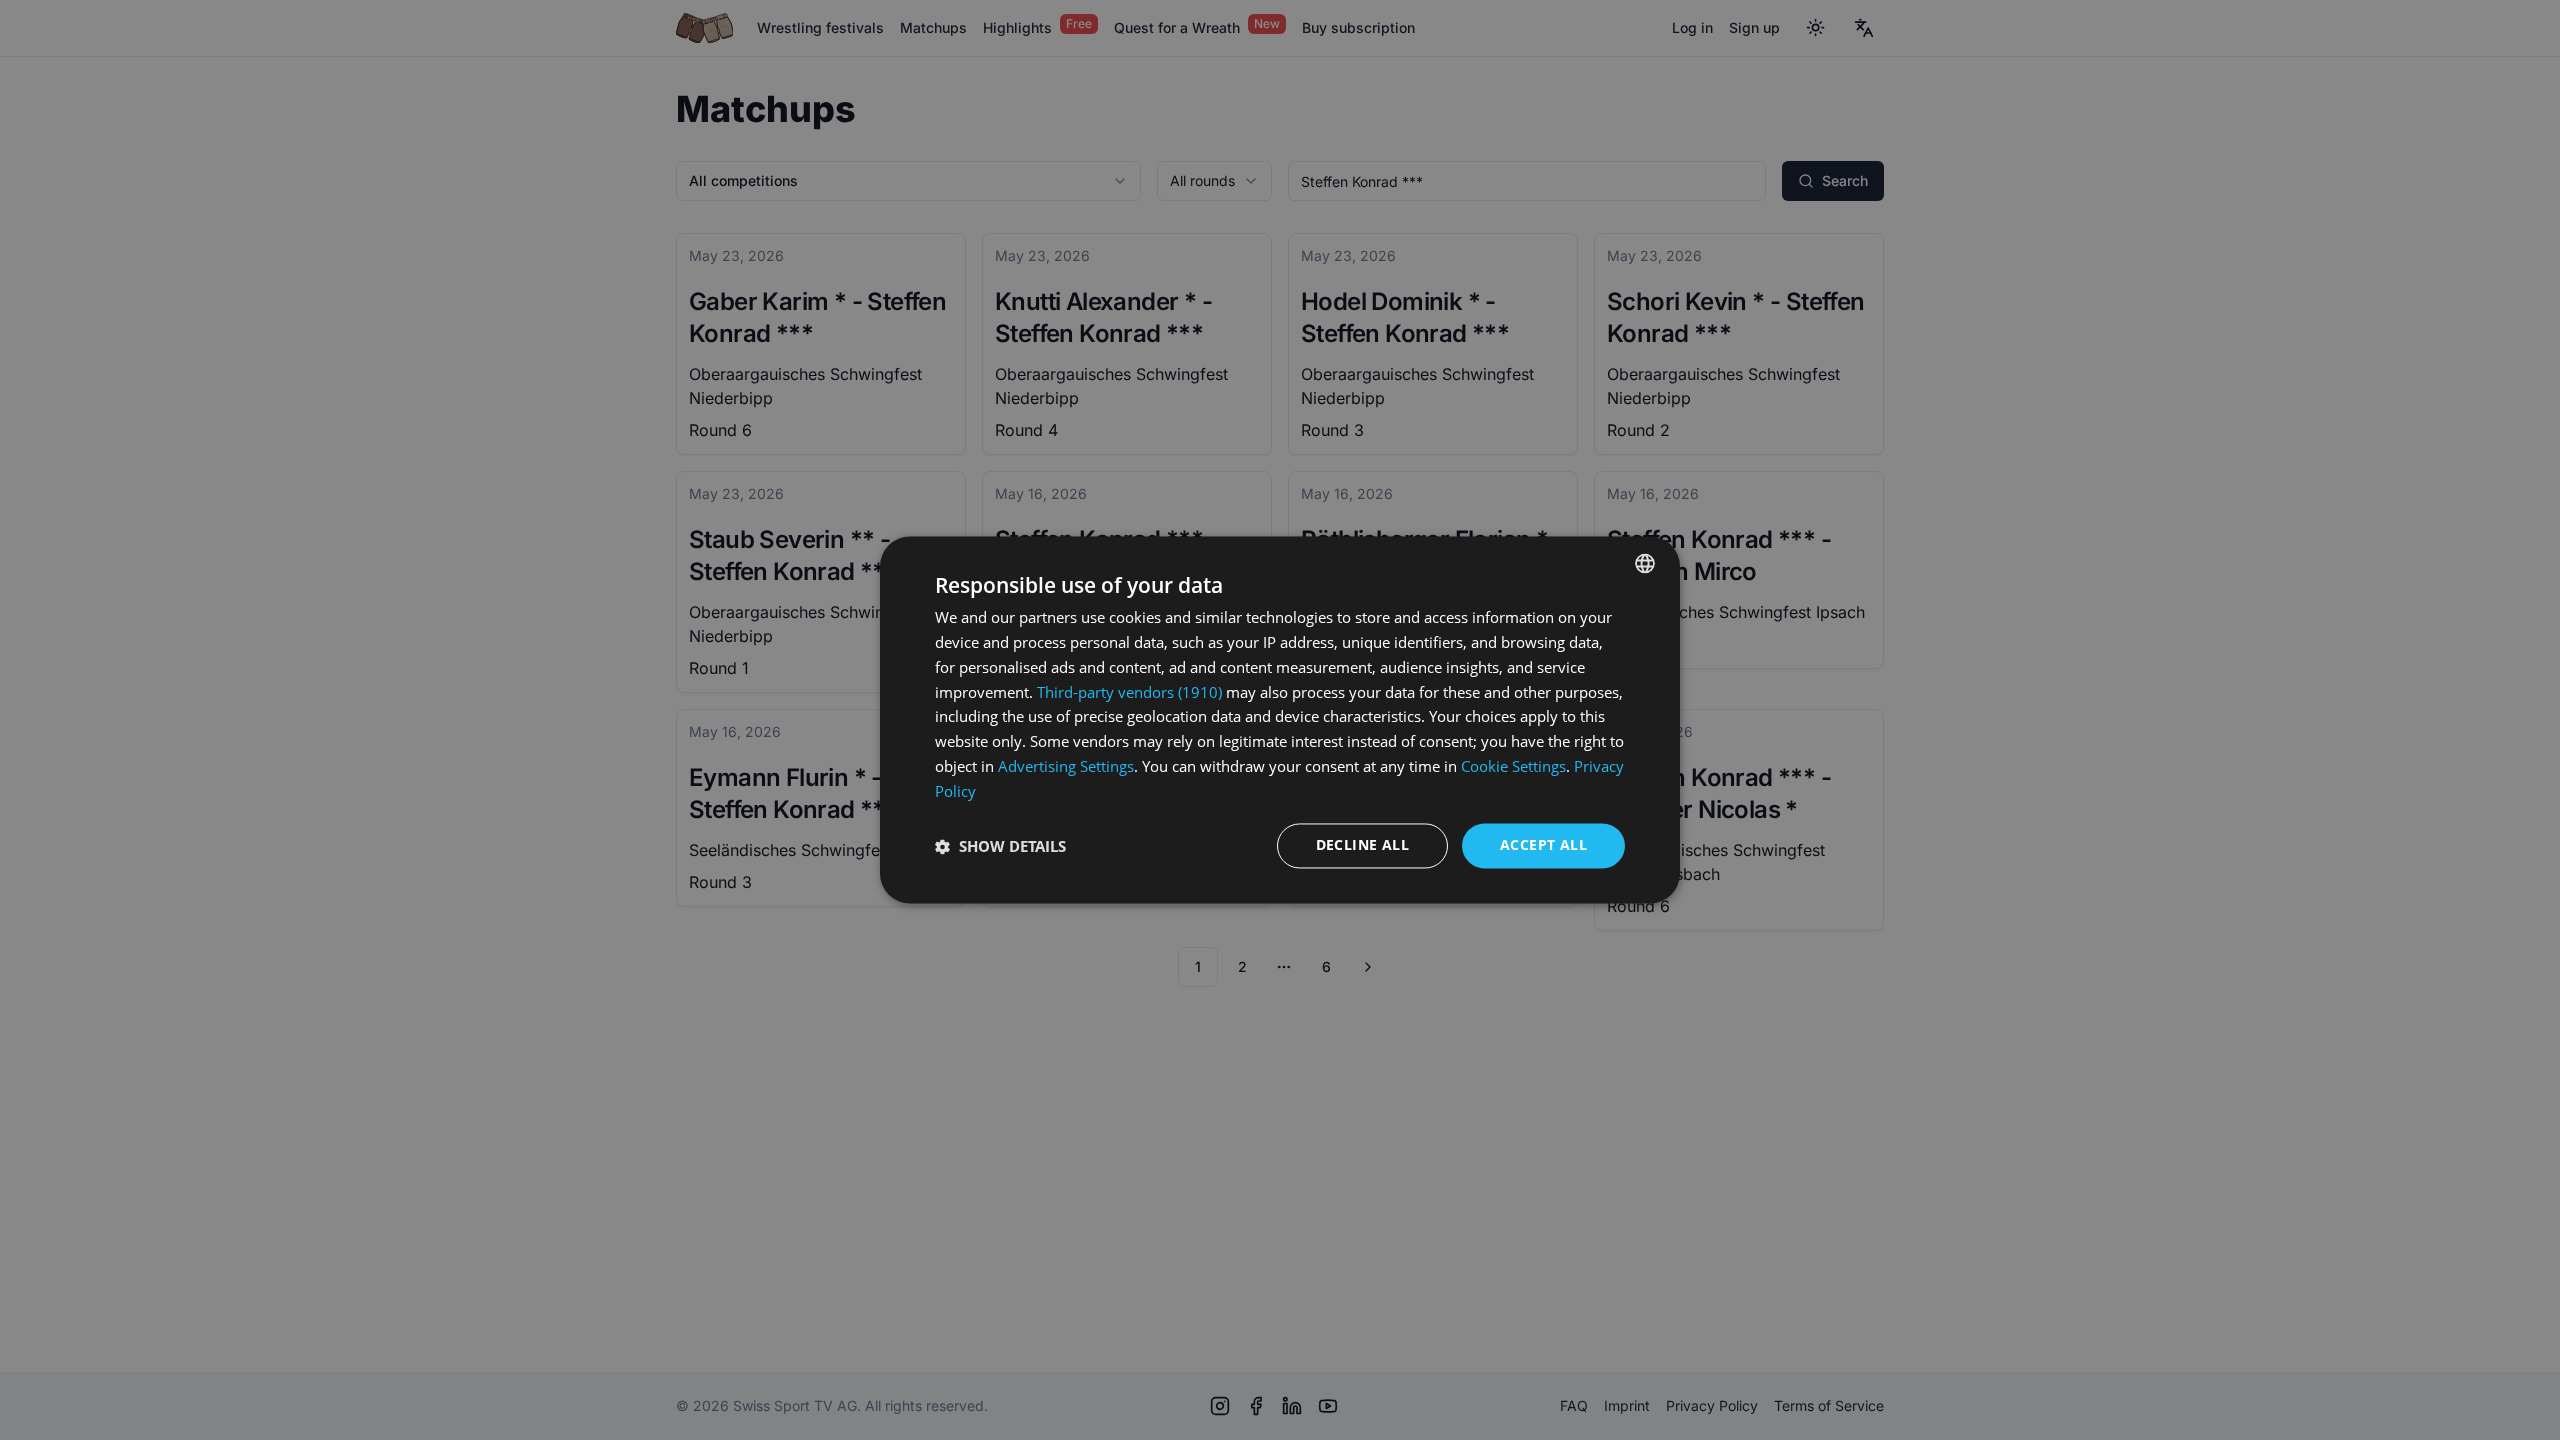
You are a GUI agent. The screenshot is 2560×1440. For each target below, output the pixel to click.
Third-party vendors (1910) (1129, 692)
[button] (1000, 846)
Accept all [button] (1543, 845)
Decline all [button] (1362, 845)
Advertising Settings (1066, 766)
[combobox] (1645, 563)
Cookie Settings (1513, 766)
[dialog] (1280, 719)
